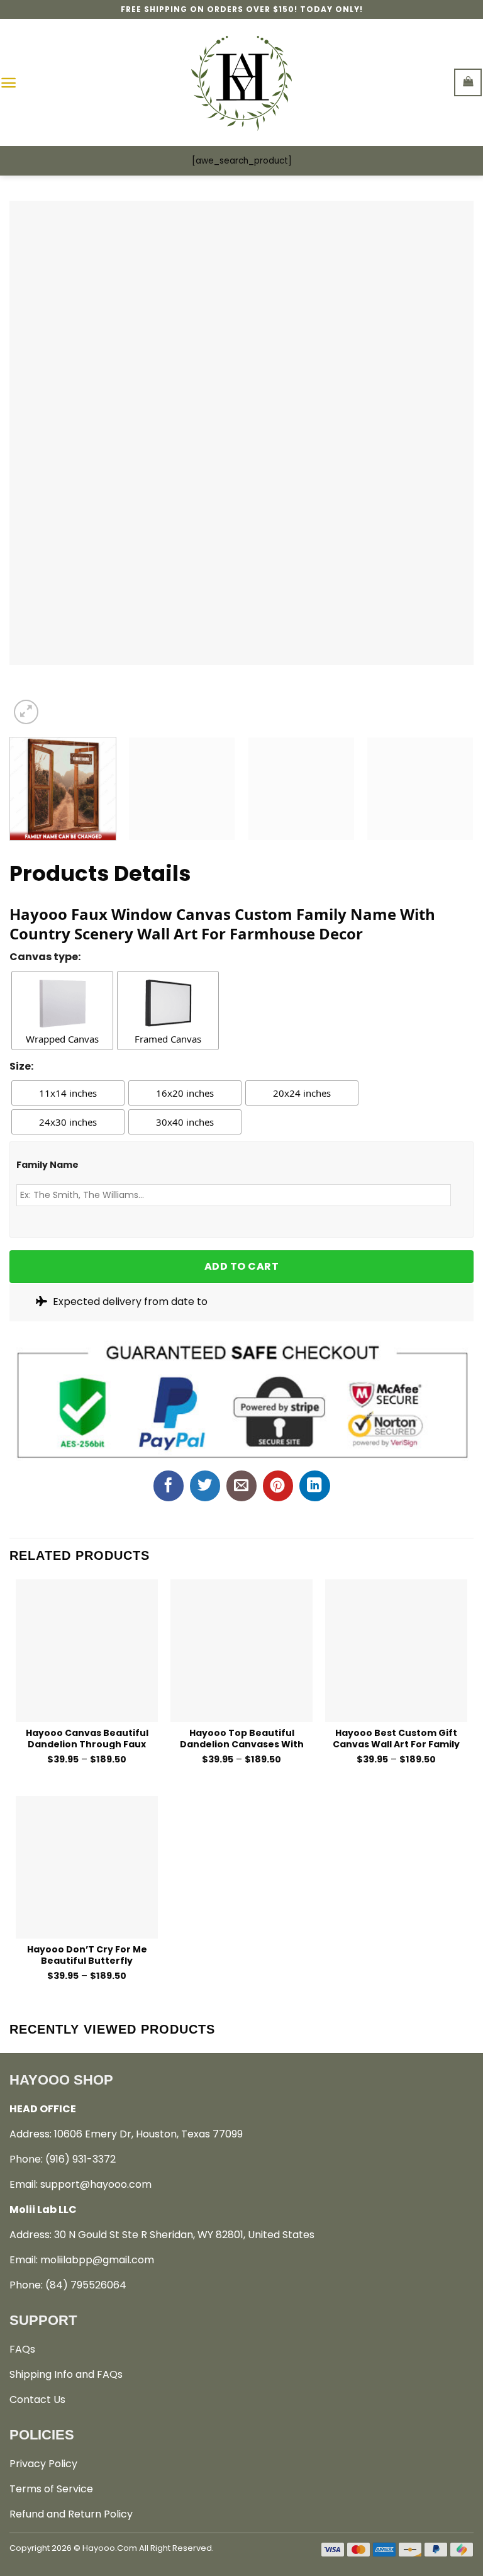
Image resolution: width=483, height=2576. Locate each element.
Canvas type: (45, 957)
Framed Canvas (168, 1039)
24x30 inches (68, 1122)
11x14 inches (68, 1093)
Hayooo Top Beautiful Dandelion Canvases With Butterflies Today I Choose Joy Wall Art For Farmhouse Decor (242, 1738)
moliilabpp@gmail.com (97, 2260)
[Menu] (8, 83)
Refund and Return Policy (71, 2514)
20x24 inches (302, 1093)
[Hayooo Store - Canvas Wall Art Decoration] (242, 82)
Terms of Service (51, 2489)
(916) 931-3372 (80, 2159)
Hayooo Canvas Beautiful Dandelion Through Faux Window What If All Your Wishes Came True (87, 1738)
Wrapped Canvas (62, 1039)
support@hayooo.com (96, 2184)
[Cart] (468, 82)
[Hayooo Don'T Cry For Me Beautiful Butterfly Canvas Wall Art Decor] (87, 1867)
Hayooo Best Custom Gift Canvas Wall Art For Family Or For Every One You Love (396, 1738)
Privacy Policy (43, 2464)
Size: (21, 1066)
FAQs (22, 2349)
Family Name (47, 1165)
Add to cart (241, 1266)
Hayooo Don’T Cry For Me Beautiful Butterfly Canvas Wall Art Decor (87, 1955)
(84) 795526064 (86, 2285)
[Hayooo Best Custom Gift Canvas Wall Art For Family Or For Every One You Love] (396, 1650)
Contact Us (37, 2400)
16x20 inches (185, 1093)
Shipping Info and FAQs (66, 2374)
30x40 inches (185, 1122)
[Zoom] (26, 712)
